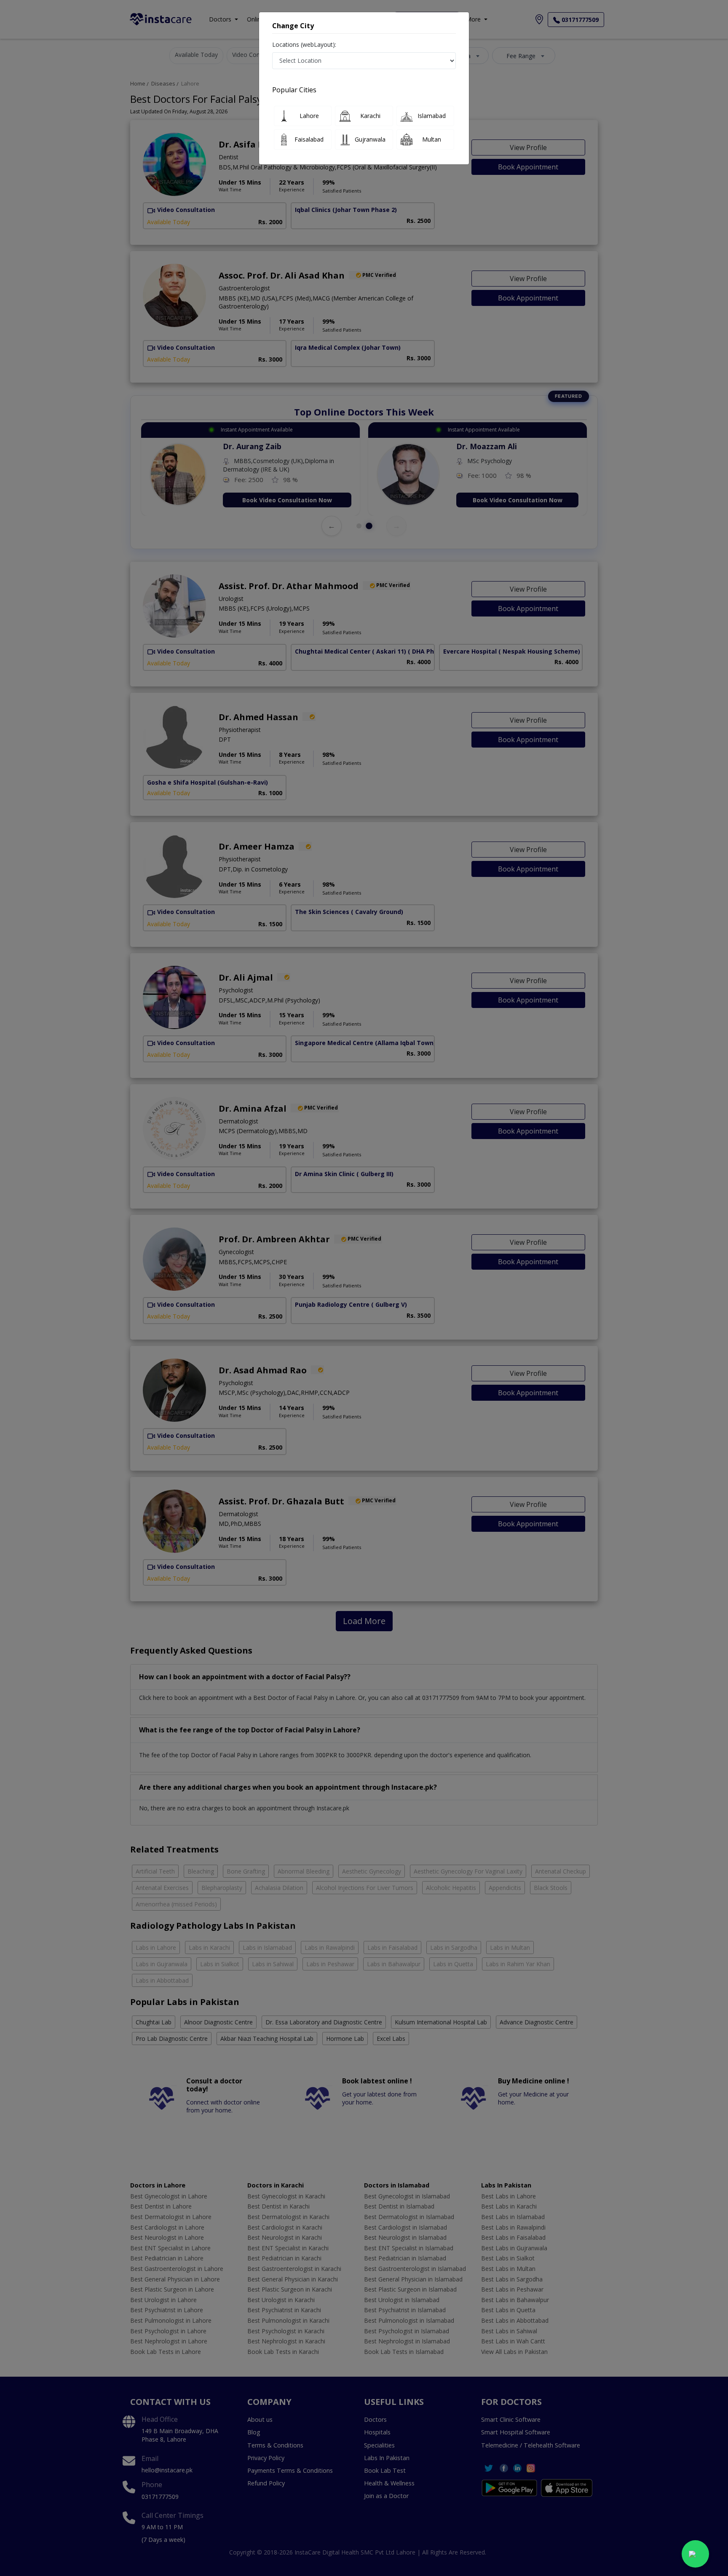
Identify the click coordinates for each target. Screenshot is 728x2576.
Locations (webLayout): (304, 44)
